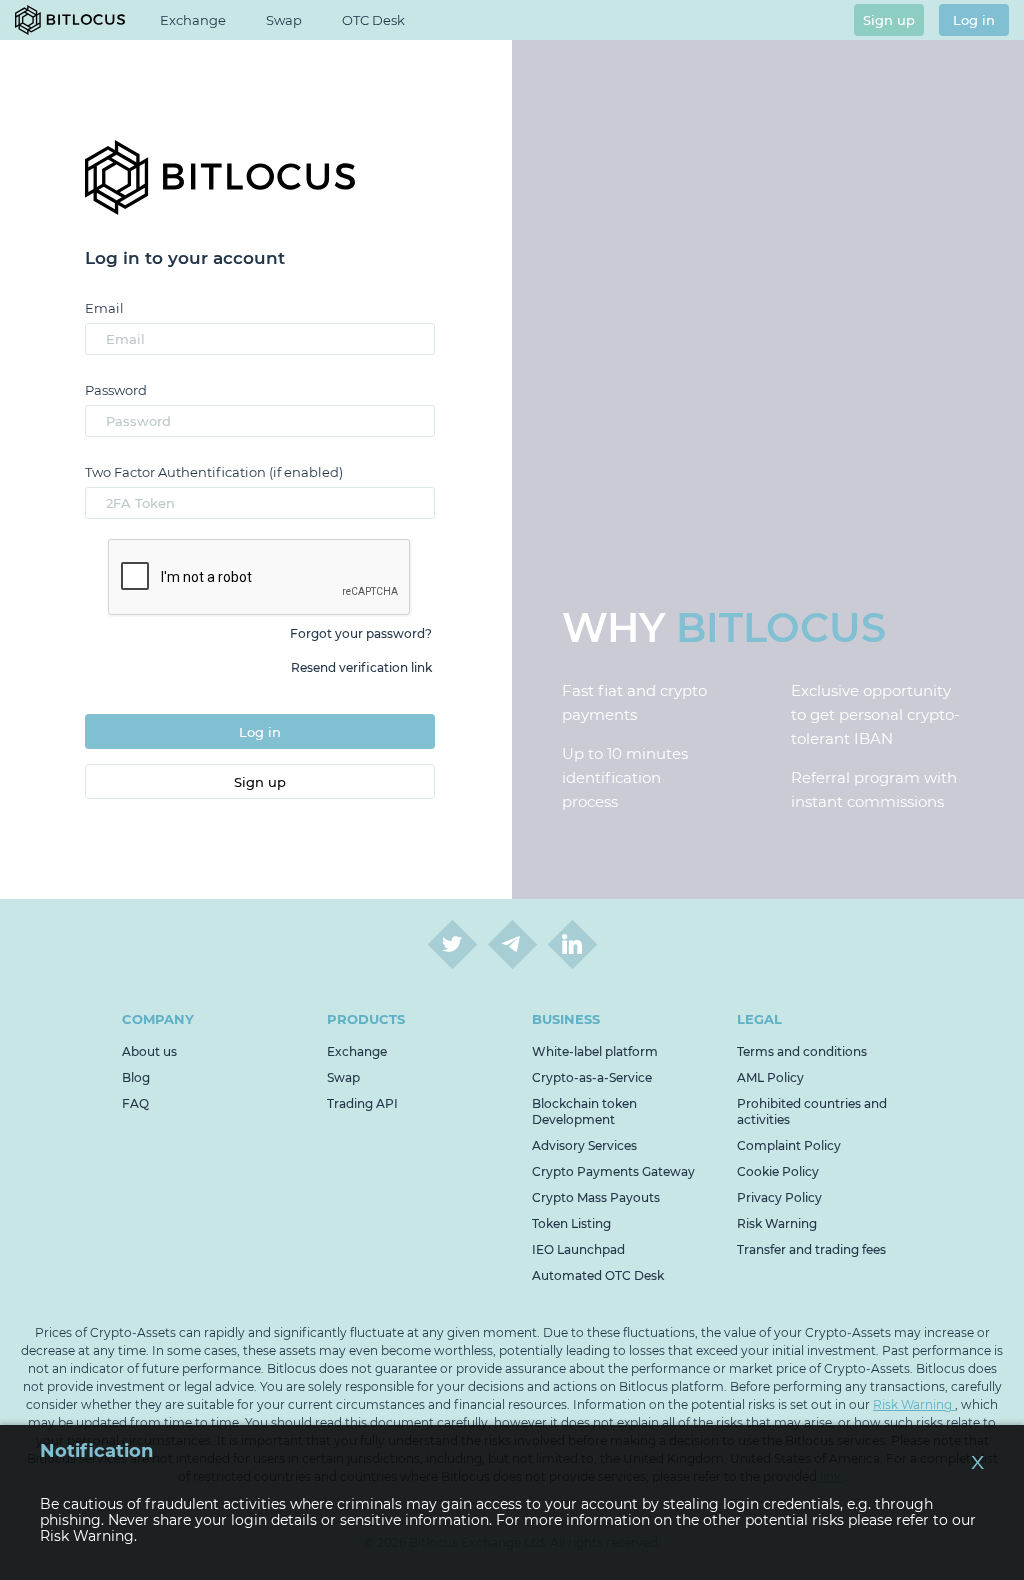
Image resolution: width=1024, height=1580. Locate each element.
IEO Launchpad (578, 1249)
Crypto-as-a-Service (592, 1077)
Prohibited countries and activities (812, 1111)
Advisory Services (584, 1145)
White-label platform (595, 1051)
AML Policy (770, 1077)
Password (116, 390)
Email (104, 308)
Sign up (889, 20)
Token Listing (571, 1223)
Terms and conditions (802, 1051)
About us (149, 1051)
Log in (974, 20)
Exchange (357, 1051)
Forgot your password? (361, 633)
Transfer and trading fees (811, 1249)
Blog (136, 1077)
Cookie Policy (778, 1171)
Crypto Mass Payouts (596, 1197)
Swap (284, 20)
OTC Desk (373, 20)
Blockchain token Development (584, 1111)
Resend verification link (361, 667)
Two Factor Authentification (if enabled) (214, 472)
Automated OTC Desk (598, 1275)
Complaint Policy (789, 1145)
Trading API (362, 1103)
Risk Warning (777, 1223)
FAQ (135, 1103)
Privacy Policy (779, 1197)
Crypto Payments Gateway (613, 1171)
